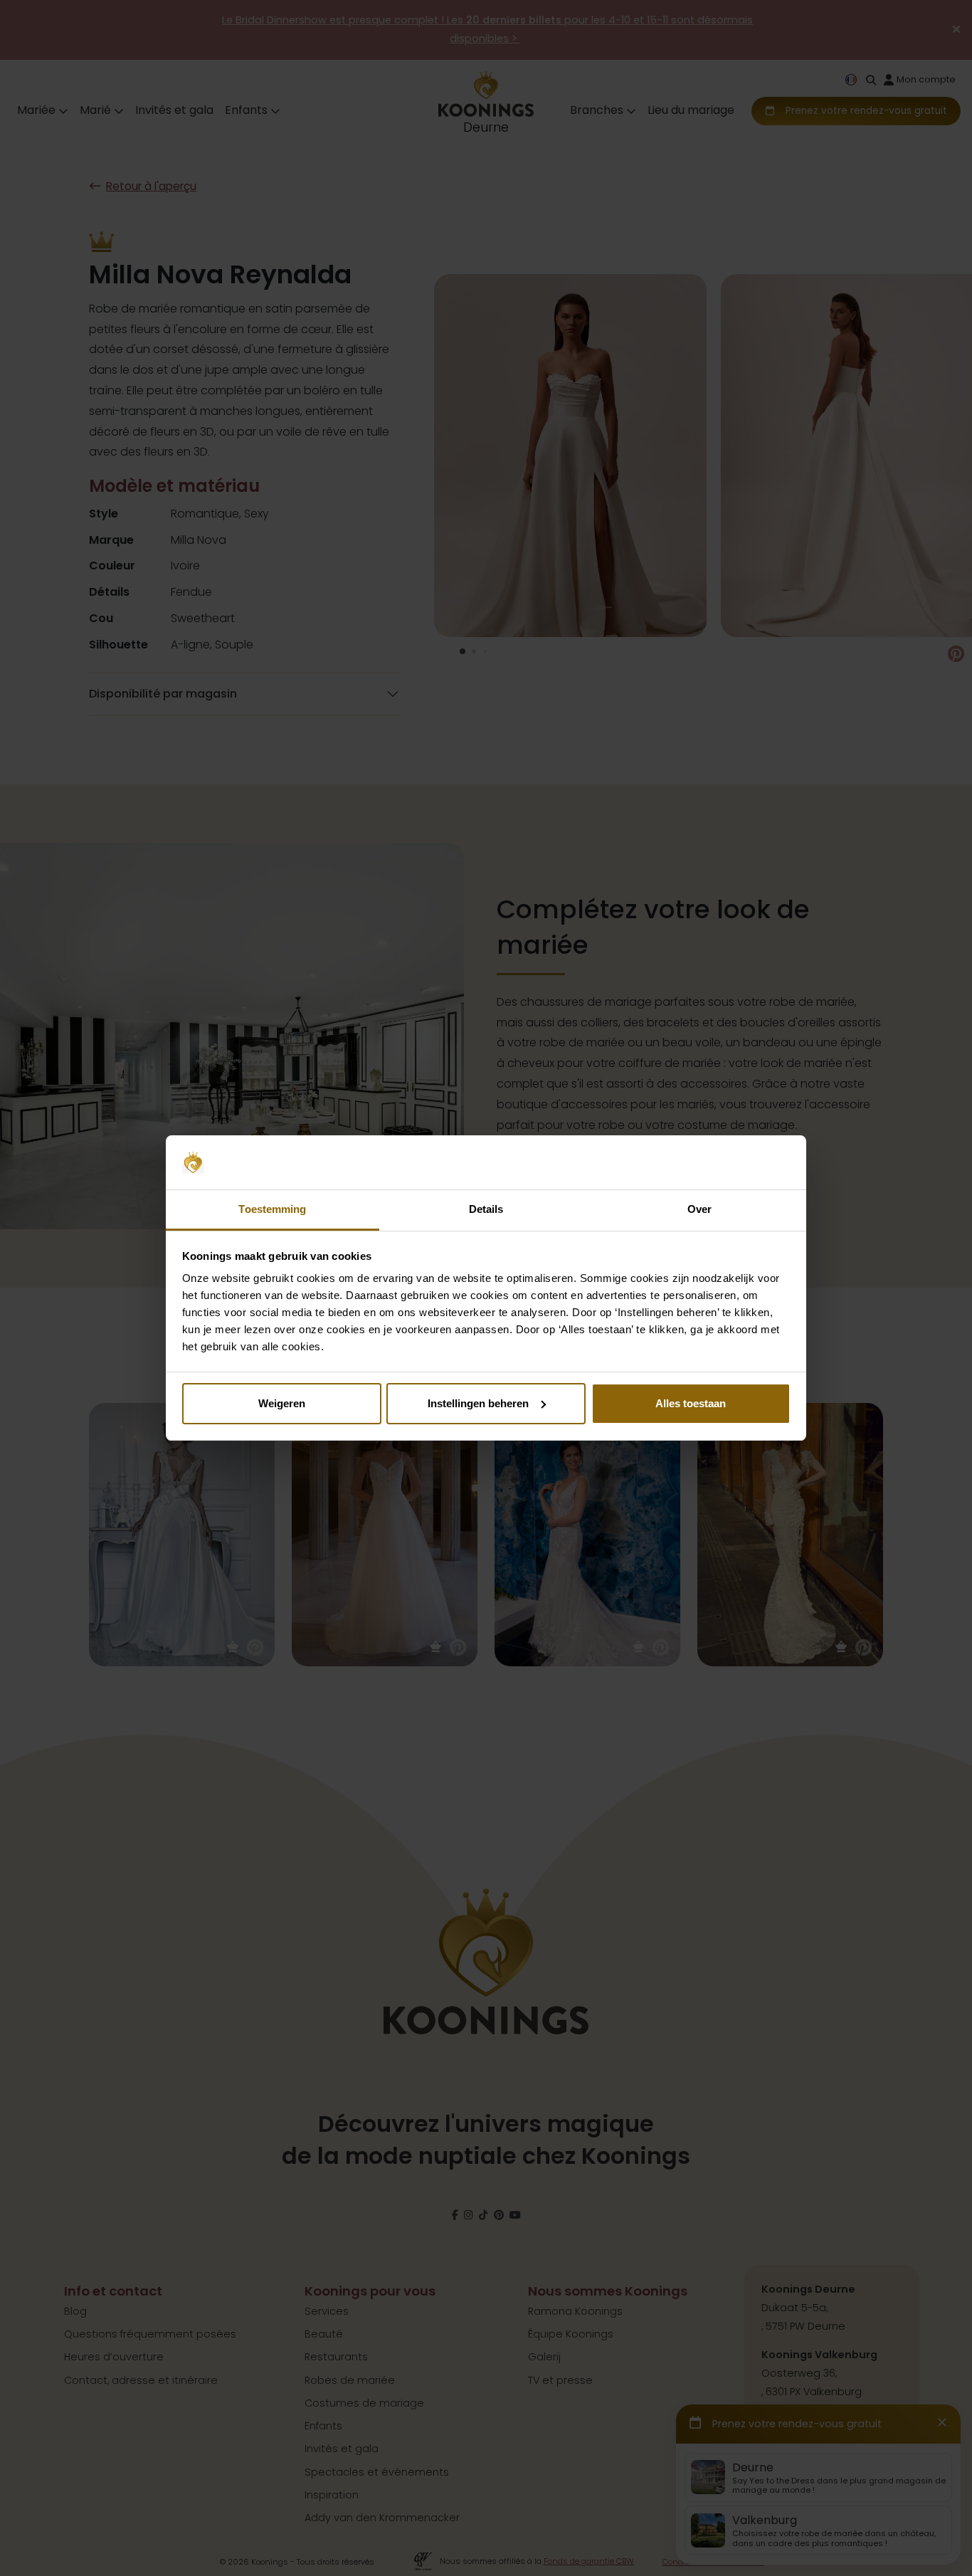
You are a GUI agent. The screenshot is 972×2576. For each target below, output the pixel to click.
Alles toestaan (691, 1403)
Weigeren (282, 1403)
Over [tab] (699, 1209)
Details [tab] (486, 1209)
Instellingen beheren (478, 1403)
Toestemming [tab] (272, 1209)
